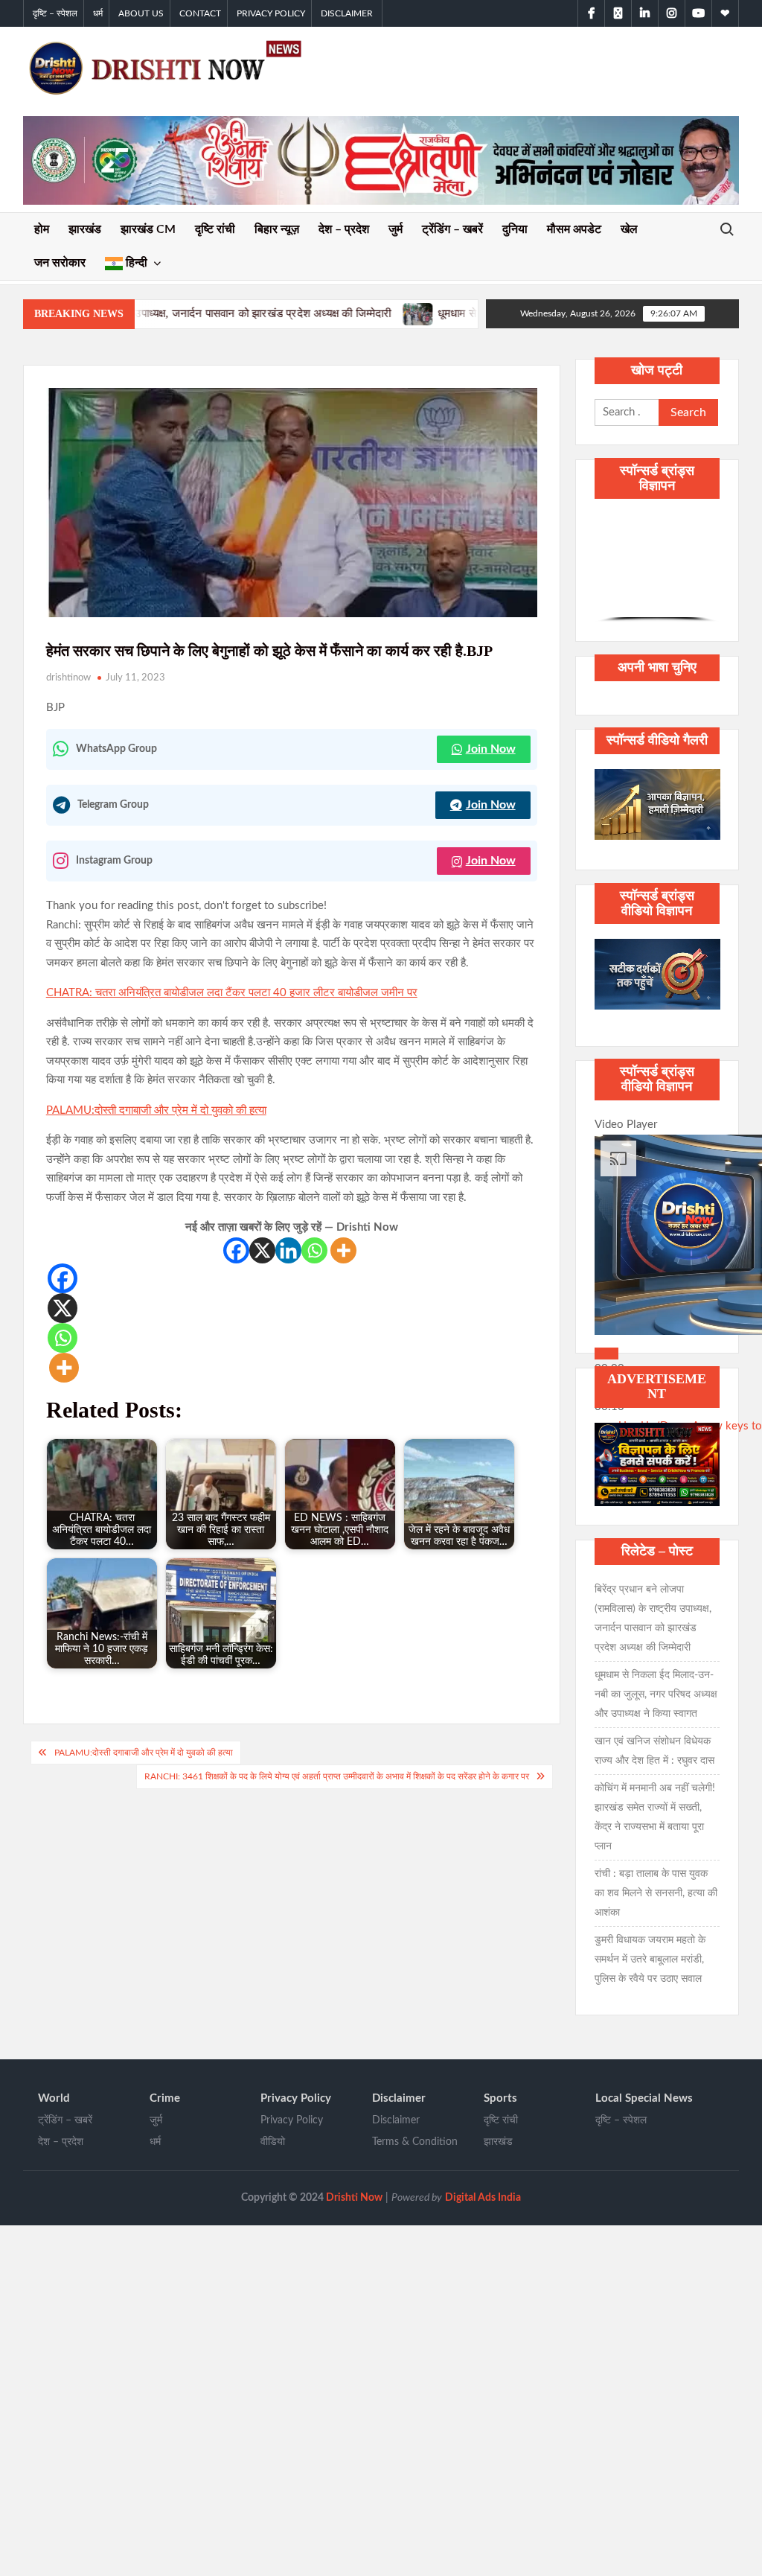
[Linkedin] (288, 1250)
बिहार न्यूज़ (277, 229)
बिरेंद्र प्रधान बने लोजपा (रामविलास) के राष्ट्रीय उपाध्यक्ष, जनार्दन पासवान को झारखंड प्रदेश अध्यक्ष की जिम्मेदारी (653, 1619)
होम (42, 229)
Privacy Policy (271, 13)
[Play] (606, 1354)
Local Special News (644, 2098)
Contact (200, 13)
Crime (165, 2098)
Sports (500, 2098)
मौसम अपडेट (574, 229)
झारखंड (85, 229)
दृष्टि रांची (215, 229)
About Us (141, 13)
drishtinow (68, 678)
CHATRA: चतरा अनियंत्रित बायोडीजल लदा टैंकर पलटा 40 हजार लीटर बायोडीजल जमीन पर (232, 993)
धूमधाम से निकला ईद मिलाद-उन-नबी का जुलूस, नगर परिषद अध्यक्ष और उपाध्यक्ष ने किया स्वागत (435, 313)
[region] (657, 568)
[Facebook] (236, 1250)
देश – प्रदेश (344, 229)
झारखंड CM (148, 229)
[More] (343, 1250)
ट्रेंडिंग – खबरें (452, 229)
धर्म (98, 13)
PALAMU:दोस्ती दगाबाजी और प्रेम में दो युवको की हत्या (156, 1110)
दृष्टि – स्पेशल (55, 13)
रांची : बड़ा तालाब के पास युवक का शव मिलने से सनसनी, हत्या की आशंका (656, 1893)
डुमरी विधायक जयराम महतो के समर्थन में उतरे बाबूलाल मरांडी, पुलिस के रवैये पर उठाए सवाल (650, 1960)
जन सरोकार (60, 263)
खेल (629, 229)
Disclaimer (347, 13)
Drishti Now (354, 2198)
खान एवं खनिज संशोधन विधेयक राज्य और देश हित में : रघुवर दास (654, 1751)
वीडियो (273, 2142)
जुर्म (396, 229)
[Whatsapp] (314, 1250)
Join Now (491, 749)
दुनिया (515, 229)
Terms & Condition (415, 2142)
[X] (262, 1250)
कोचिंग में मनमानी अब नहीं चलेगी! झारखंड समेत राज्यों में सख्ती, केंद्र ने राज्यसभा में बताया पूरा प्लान (655, 1817)
